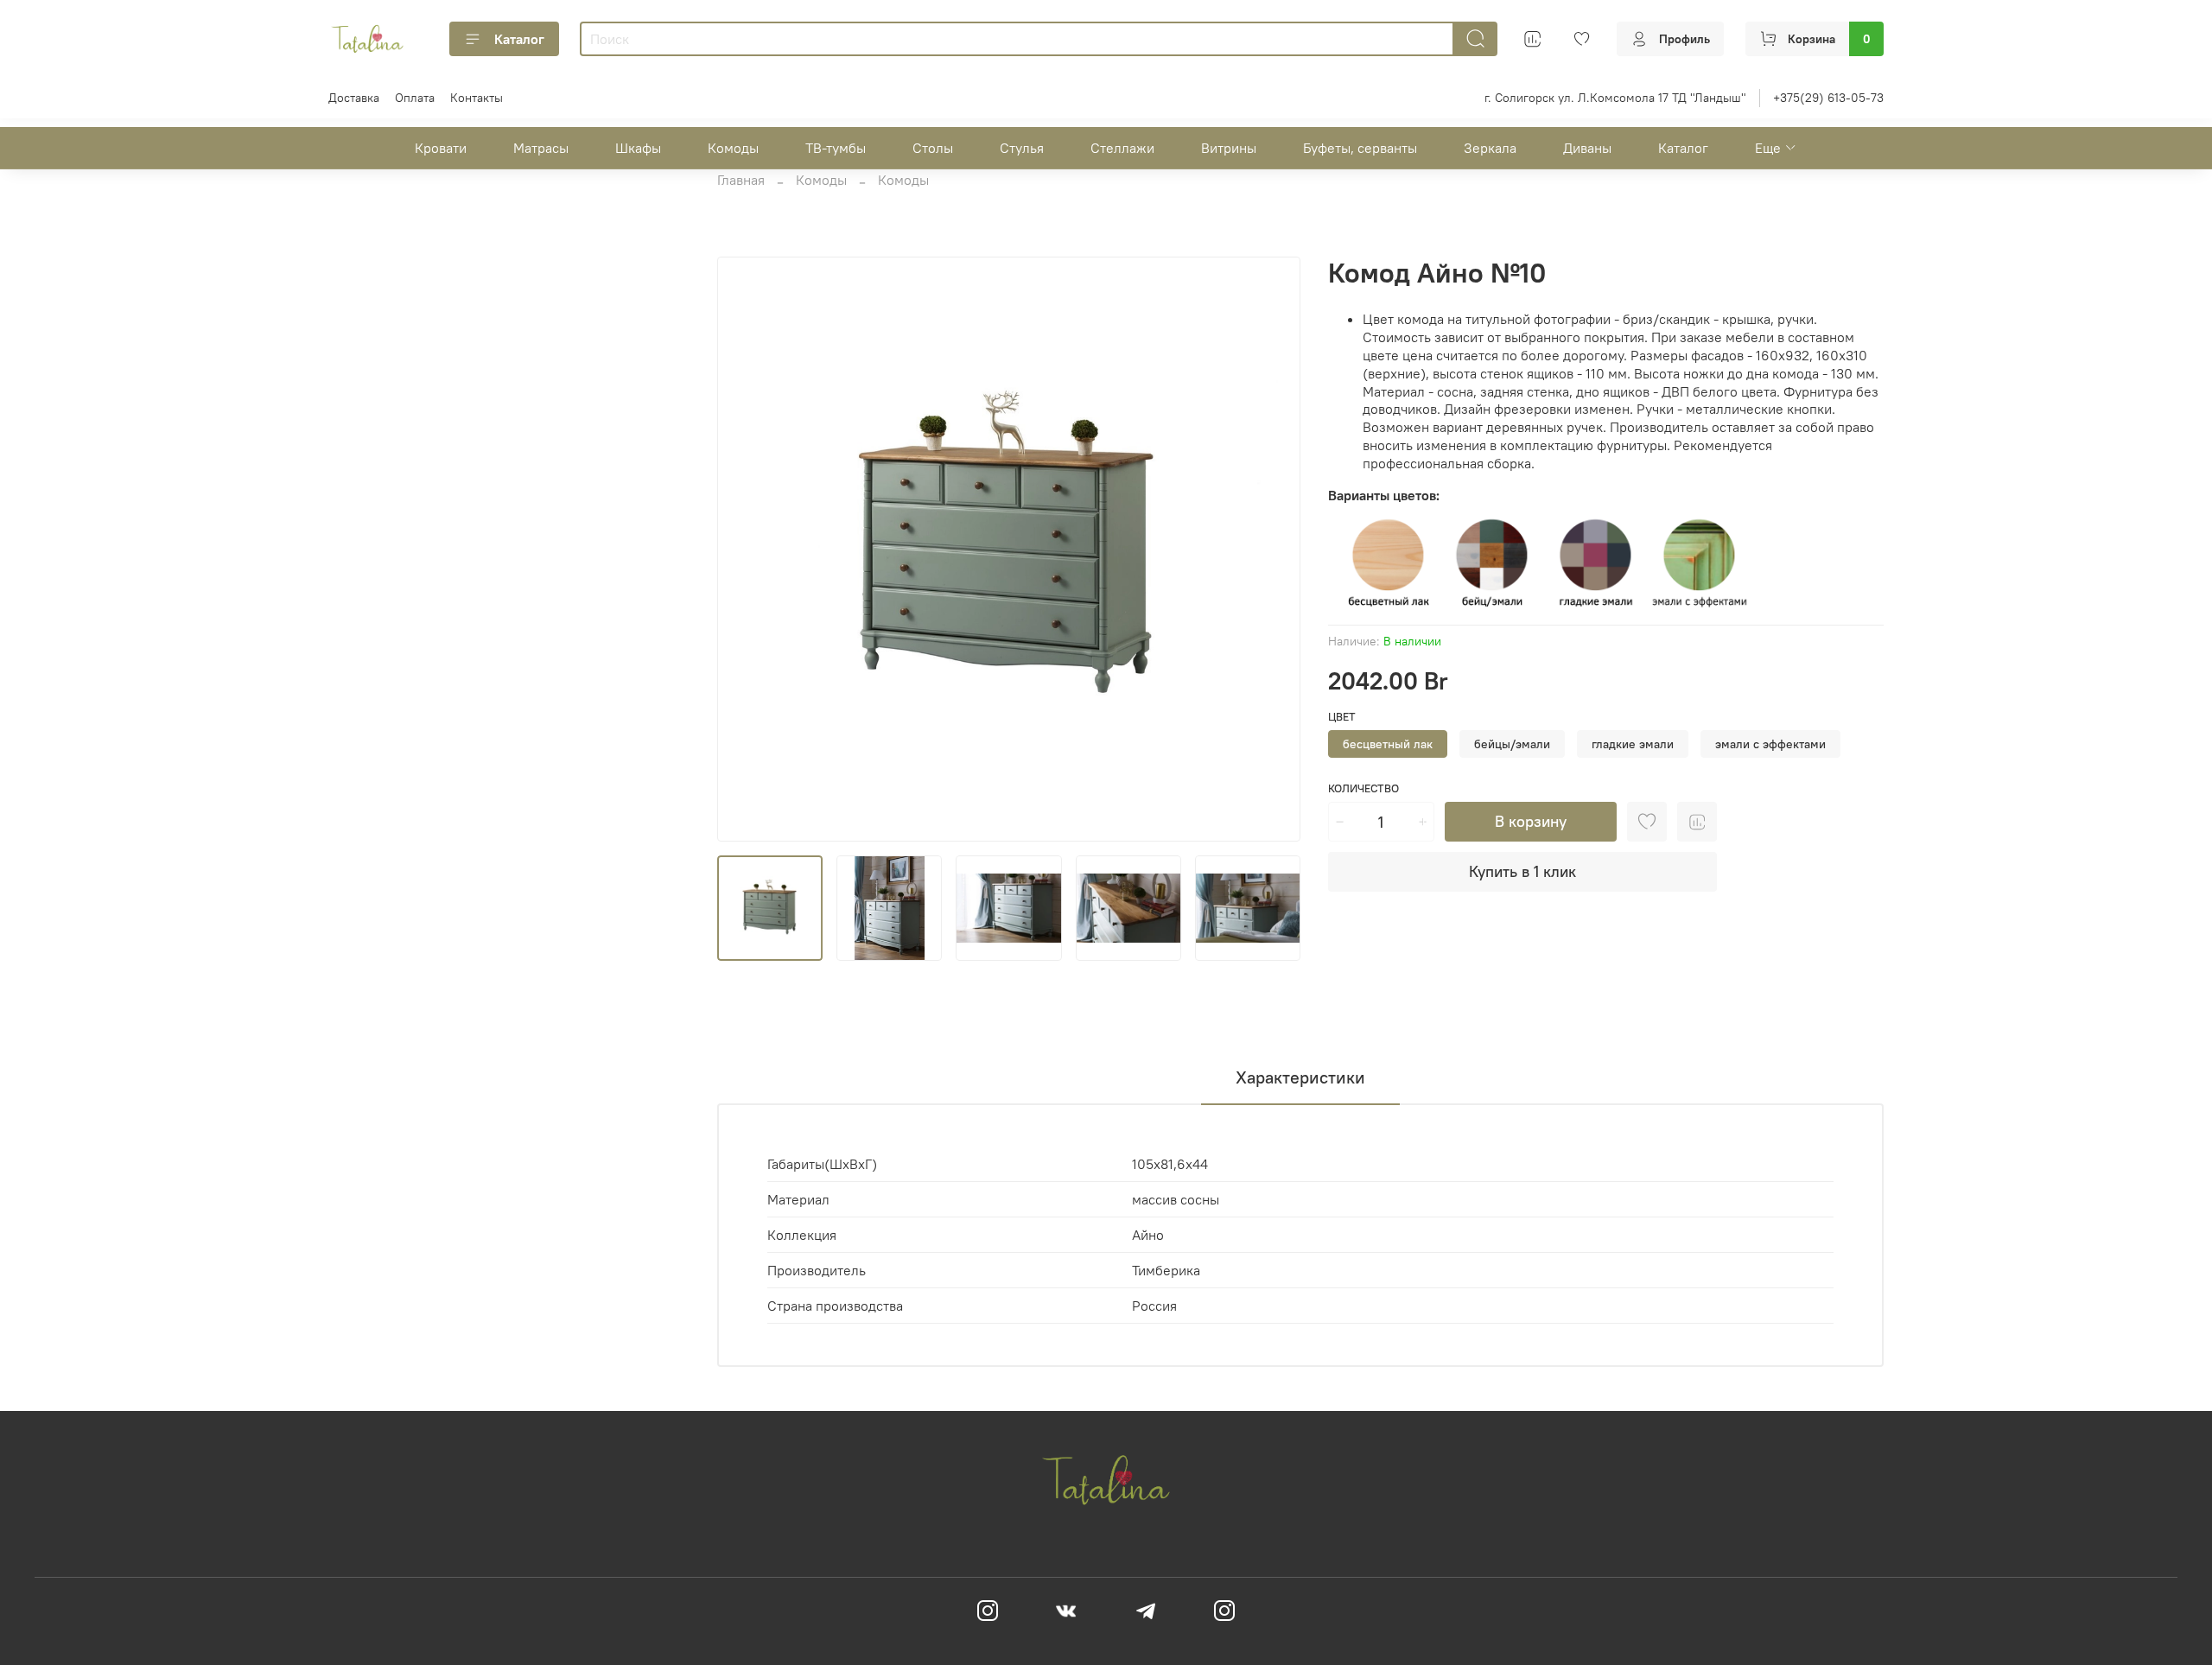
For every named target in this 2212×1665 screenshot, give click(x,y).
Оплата (415, 98)
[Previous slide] (745, 549)
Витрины (1229, 148)
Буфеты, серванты (1360, 148)
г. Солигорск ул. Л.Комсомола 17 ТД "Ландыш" (1615, 98)
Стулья (1022, 148)
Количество (1363, 788)
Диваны (1587, 148)
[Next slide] (1273, 549)
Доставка (354, 98)
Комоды (733, 148)
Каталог (519, 39)
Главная (741, 180)
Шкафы (638, 148)
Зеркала (1490, 148)
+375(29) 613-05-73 (1828, 98)
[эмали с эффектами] (1700, 562)
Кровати (441, 148)
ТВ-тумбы (836, 148)
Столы (933, 148)
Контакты (477, 98)
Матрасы (541, 148)
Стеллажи (1122, 148)
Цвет (1342, 717)
